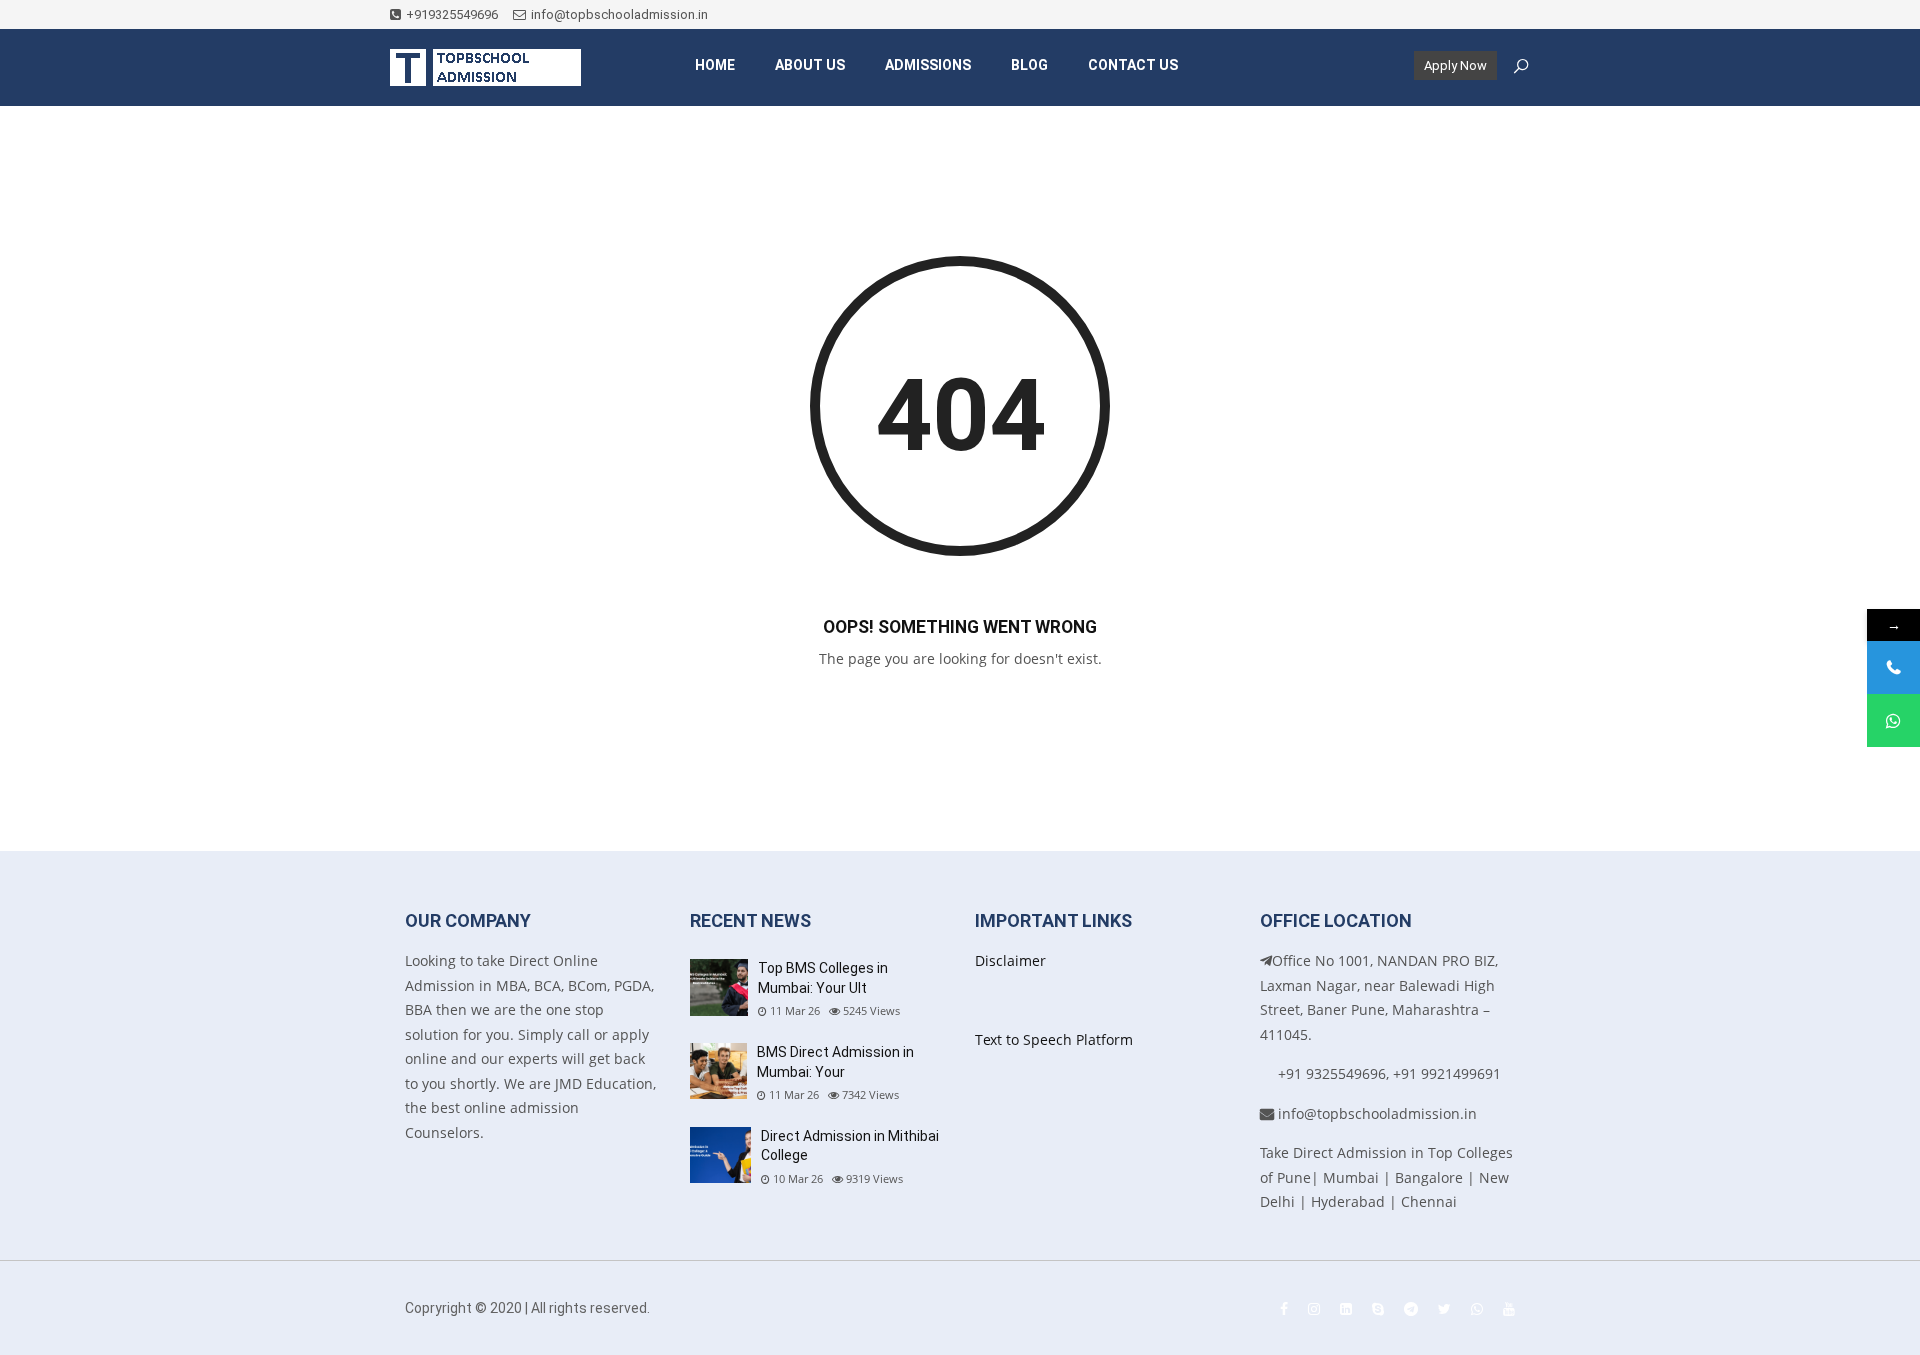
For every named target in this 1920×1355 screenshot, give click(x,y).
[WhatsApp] (1477, 1308)
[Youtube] (1509, 1308)
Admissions (928, 65)
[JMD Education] (485, 67)
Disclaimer (1010, 960)
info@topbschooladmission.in (619, 14)
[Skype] (1378, 1308)
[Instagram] (1314, 1308)
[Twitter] (1444, 1308)
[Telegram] (1411, 1308)
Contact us (1133, 65)
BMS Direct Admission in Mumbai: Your (835, 1062)
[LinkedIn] (1346, 1308)
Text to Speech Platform (1054, 1039)
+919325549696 (452, 14)
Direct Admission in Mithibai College (850, 1146)
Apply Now (1455, 65)
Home (715, 65)
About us (810, 65)
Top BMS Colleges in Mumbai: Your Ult (823, 978)
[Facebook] (1284, 1308)
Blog (1029, 65)
